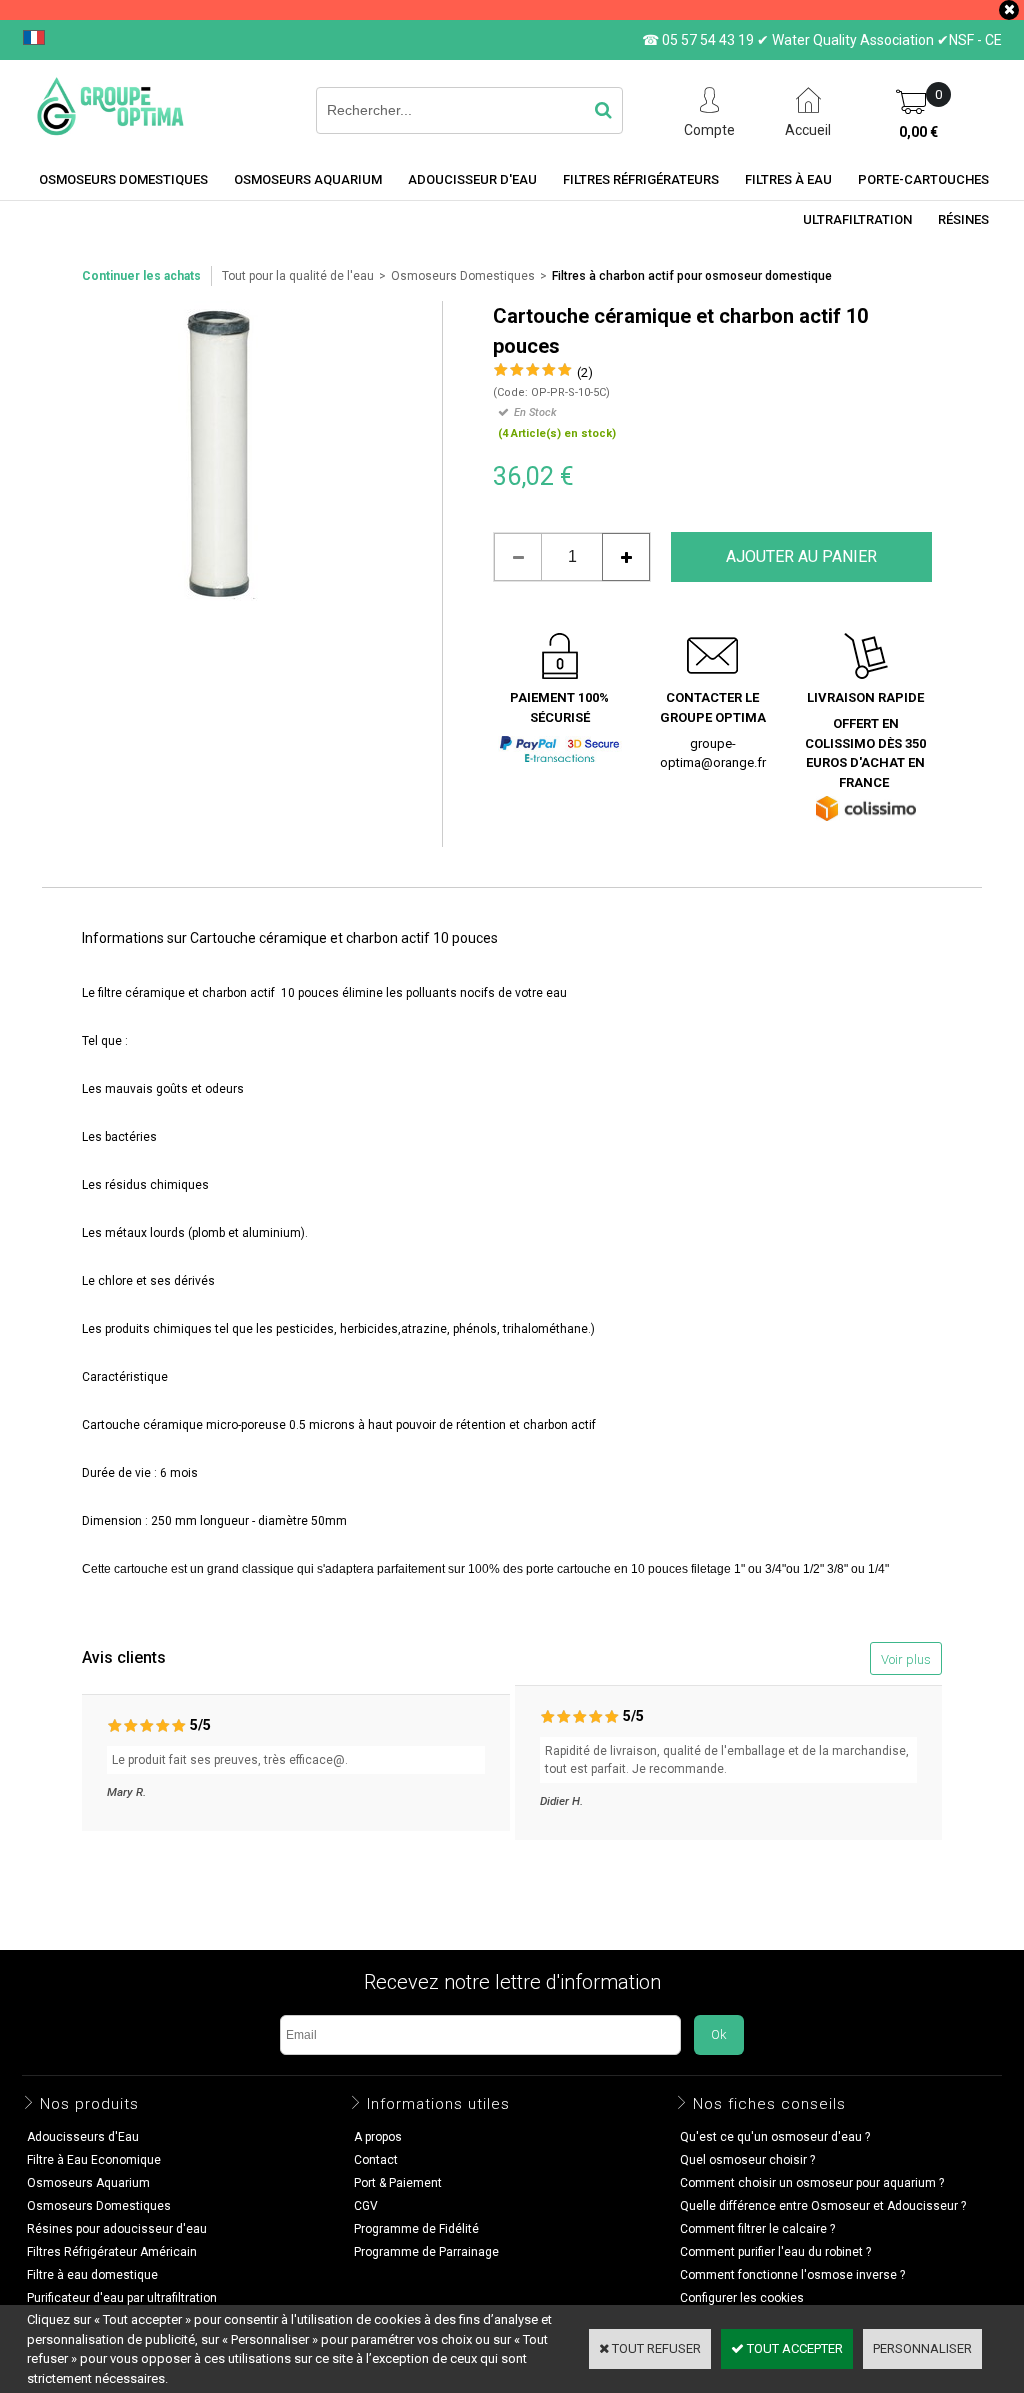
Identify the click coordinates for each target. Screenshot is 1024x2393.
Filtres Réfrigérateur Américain (112, 2252)
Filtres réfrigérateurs (641, 179)
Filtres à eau (788, 179)
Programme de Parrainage (426, 2252)
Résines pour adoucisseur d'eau (117, 2229)
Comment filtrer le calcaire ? (757, 2229)
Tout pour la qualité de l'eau (298, 276)
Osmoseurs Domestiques (463, 276)
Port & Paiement (398, 2183)
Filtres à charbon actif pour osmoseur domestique (692, 276)
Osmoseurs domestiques (123, 179)
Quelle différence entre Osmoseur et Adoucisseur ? (823, 2206)
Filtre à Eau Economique (94, 2160)
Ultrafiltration (857, 219)
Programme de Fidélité (416, 2229)
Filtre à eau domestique (92, 2275)
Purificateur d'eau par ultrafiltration (122, 2298)
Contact (376, 2160)
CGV (366, 2206)
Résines (963, 219)
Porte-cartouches (923, 179)
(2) (585, 372)
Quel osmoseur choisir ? (747, 2160)
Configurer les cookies (742, 2298)
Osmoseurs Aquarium (308, 179)
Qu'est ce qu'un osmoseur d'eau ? (775, 2137)
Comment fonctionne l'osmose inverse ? (792, 2275)
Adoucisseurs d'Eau (83, 2137)
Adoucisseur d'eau (472, 179)
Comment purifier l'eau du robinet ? (775, 2252)
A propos (378, 2137)
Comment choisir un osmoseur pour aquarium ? (812, 2183)
